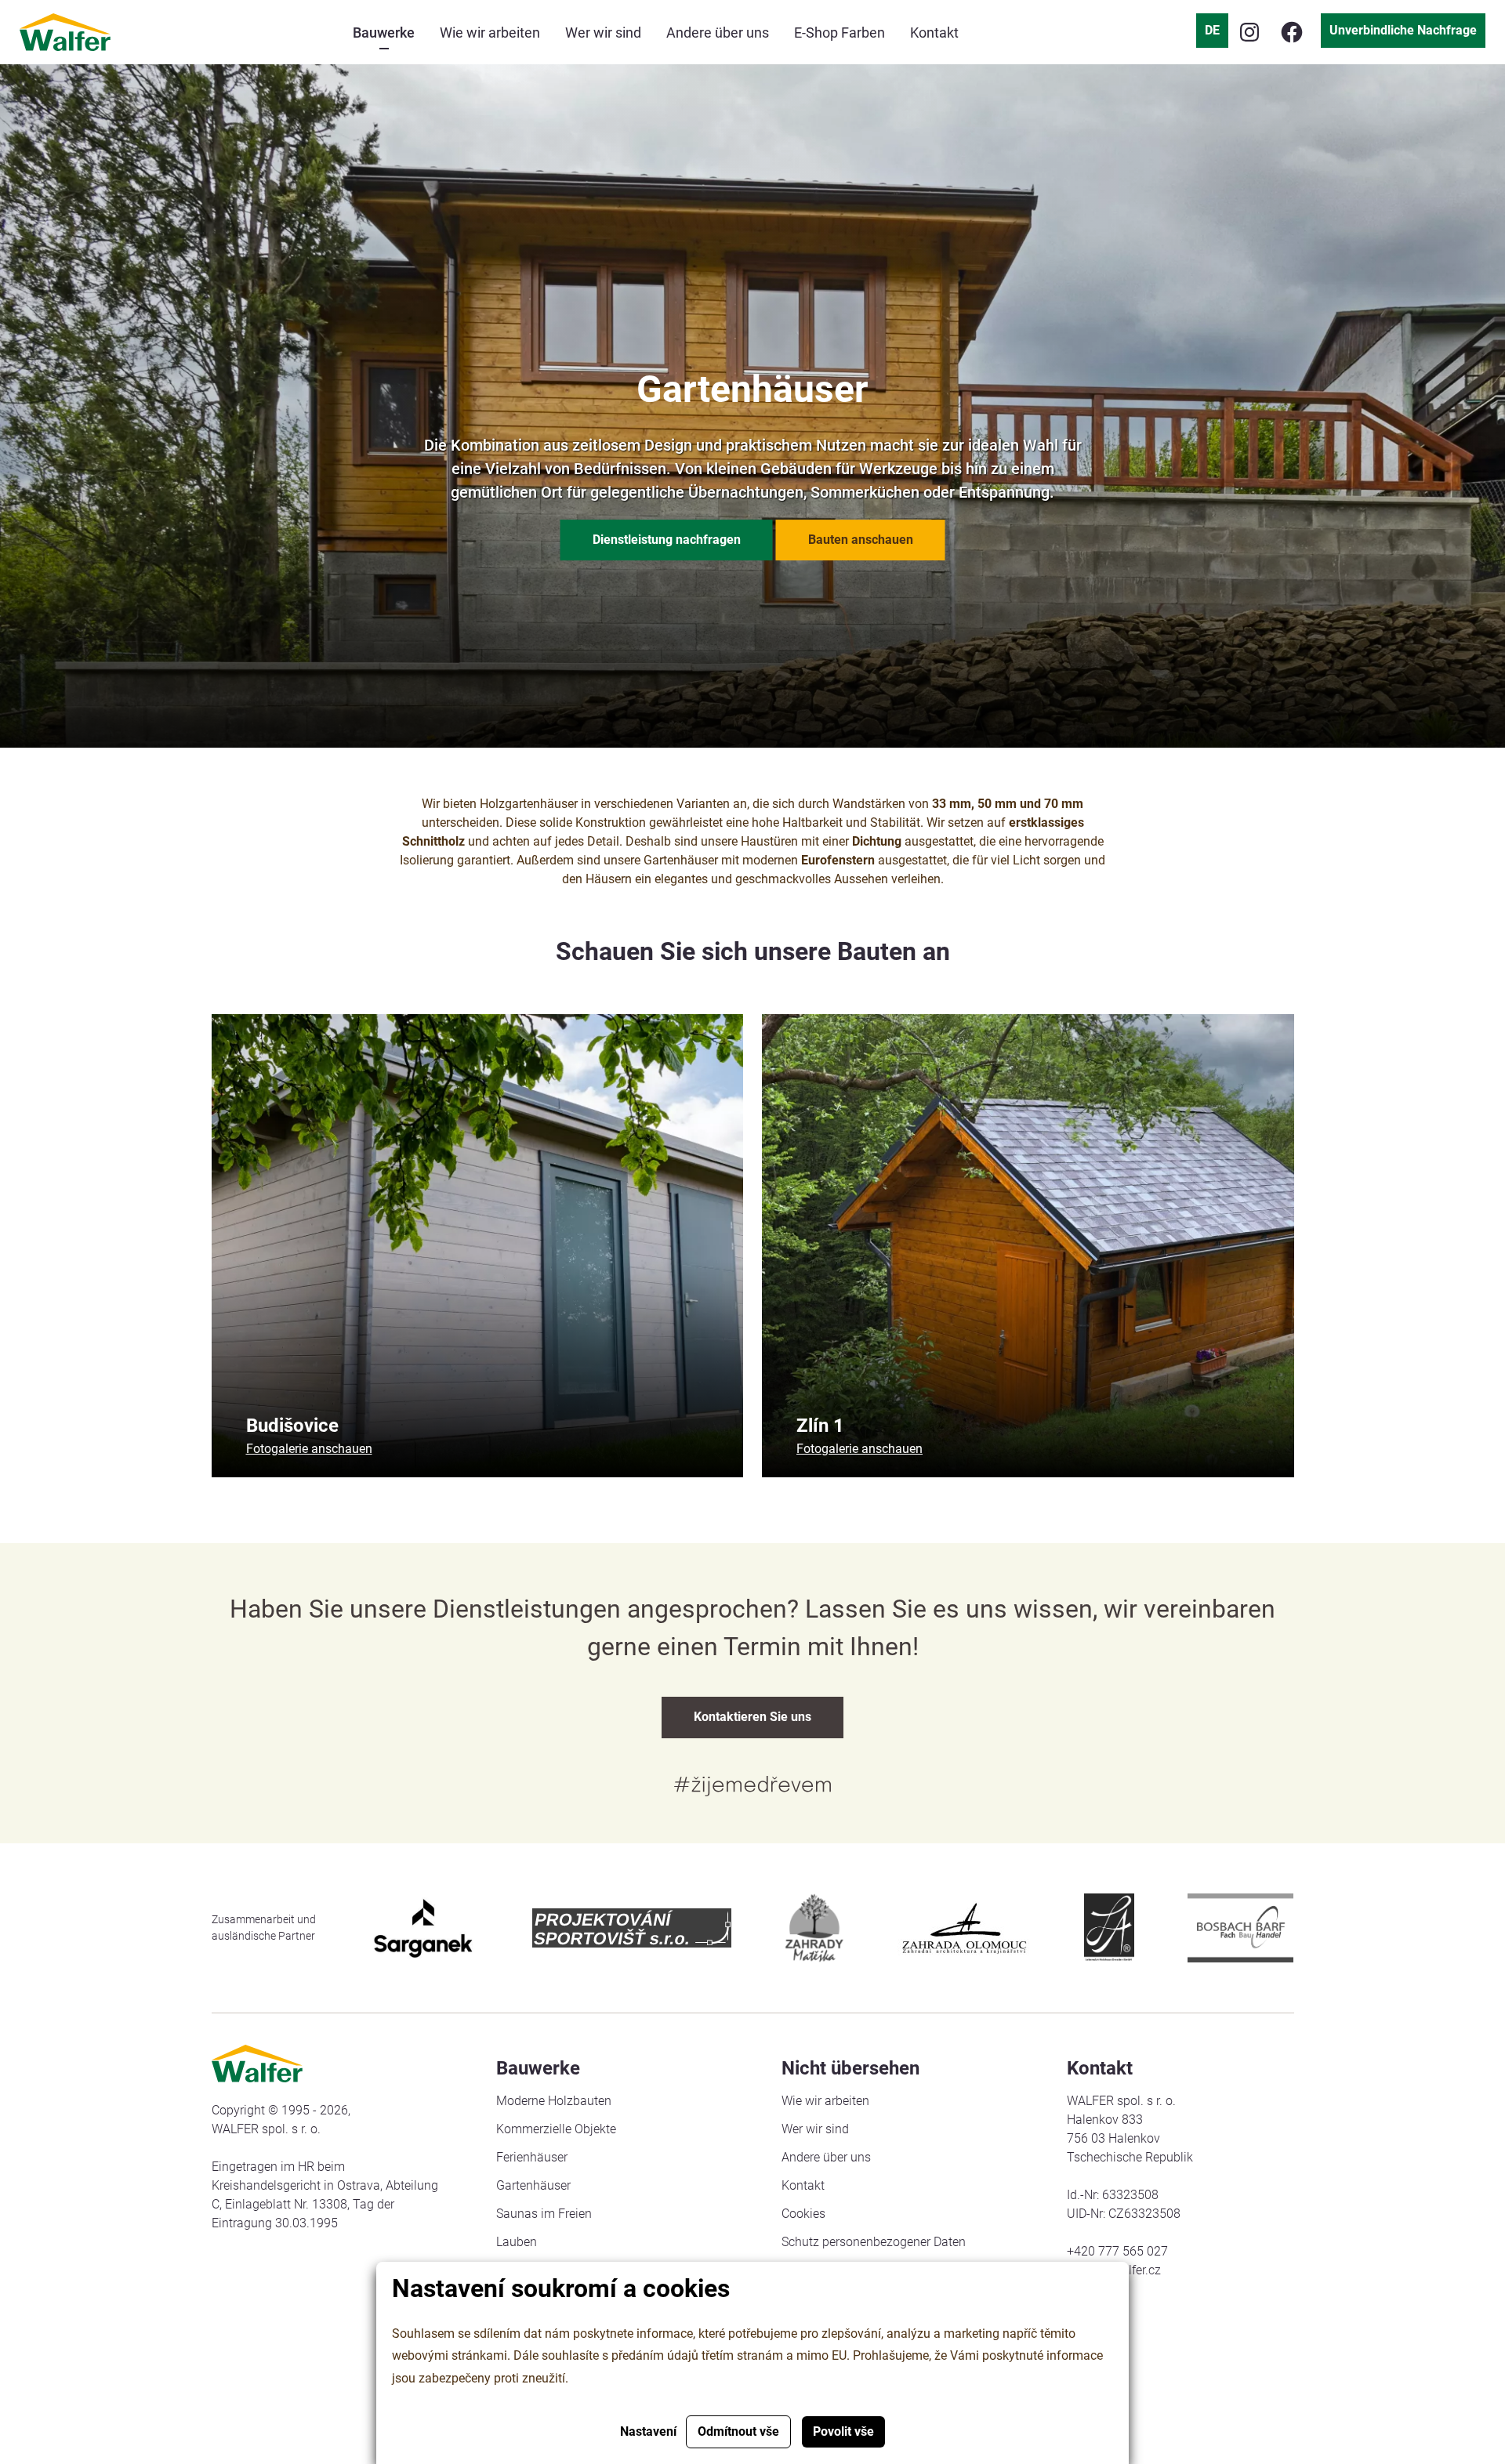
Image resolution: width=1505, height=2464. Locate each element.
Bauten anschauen (861, 540)
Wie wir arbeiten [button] (490, 33)
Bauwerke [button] (384, 33)
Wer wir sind (815, 2129)
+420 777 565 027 (1117, 2251)
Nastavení (648, 2431)
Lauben (517, 2242)
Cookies (803, 2214)
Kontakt (803, 2185)
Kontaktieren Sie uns (752, 1717)
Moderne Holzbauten (554, 2101)
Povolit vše (843, 2431)
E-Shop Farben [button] (840, 33)
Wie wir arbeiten (825, 2101)
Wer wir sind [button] (603, 33)
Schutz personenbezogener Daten (874, 2242)
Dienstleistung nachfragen (667, 540)
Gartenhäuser (533, 2185)
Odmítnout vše (738, 2431)
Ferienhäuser (532, 2157)
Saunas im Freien (544, 2214)
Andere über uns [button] (718, 33)
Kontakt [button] (934, 33)
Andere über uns (826, 2157)
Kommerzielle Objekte (556, 2129)
